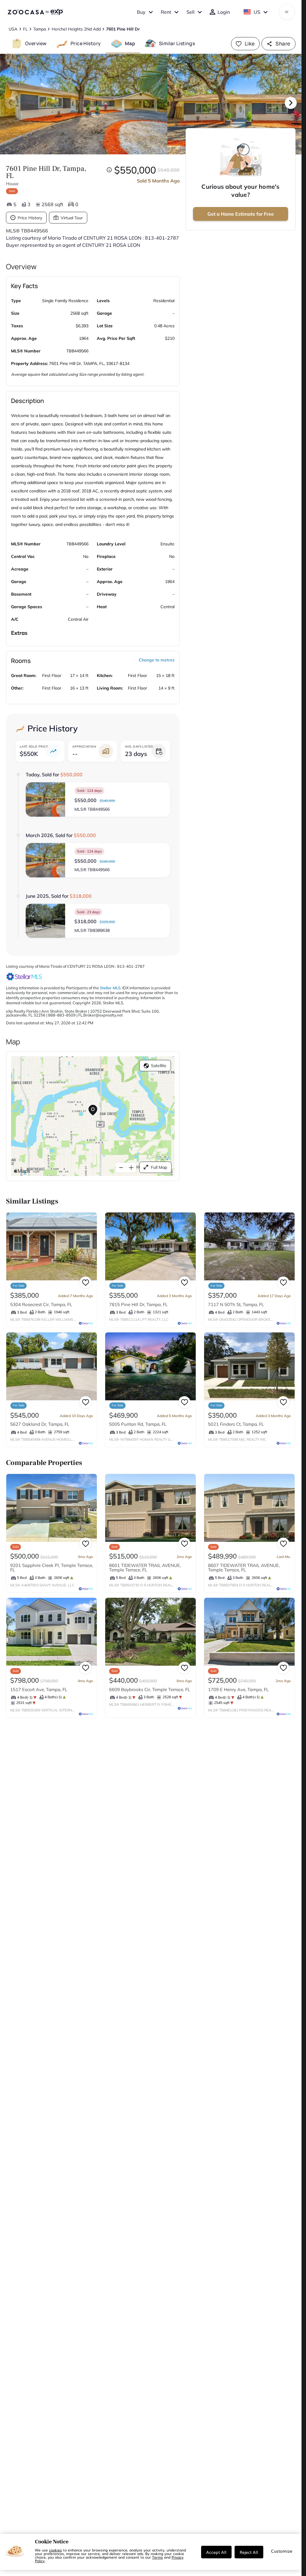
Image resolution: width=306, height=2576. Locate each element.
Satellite (159, 1066)
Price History (30, 218)
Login (224, 12)
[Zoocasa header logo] (35, 12)
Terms (157, 2557)
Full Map (159, 1167)
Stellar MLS (110, 988)
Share (283, 44)
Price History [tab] (86, 43)
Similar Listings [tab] (177, 43)
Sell (191, 12)
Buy (141, 12)
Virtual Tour (72, 218)
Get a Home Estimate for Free (241, 214)
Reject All (249, 2552)
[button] (98, 799)
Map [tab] (130, 43)
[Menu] (287, 12)
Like (250, 44)
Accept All (216, 2552)
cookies (55, 2550)
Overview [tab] (36, 43)
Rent (166, 12)
